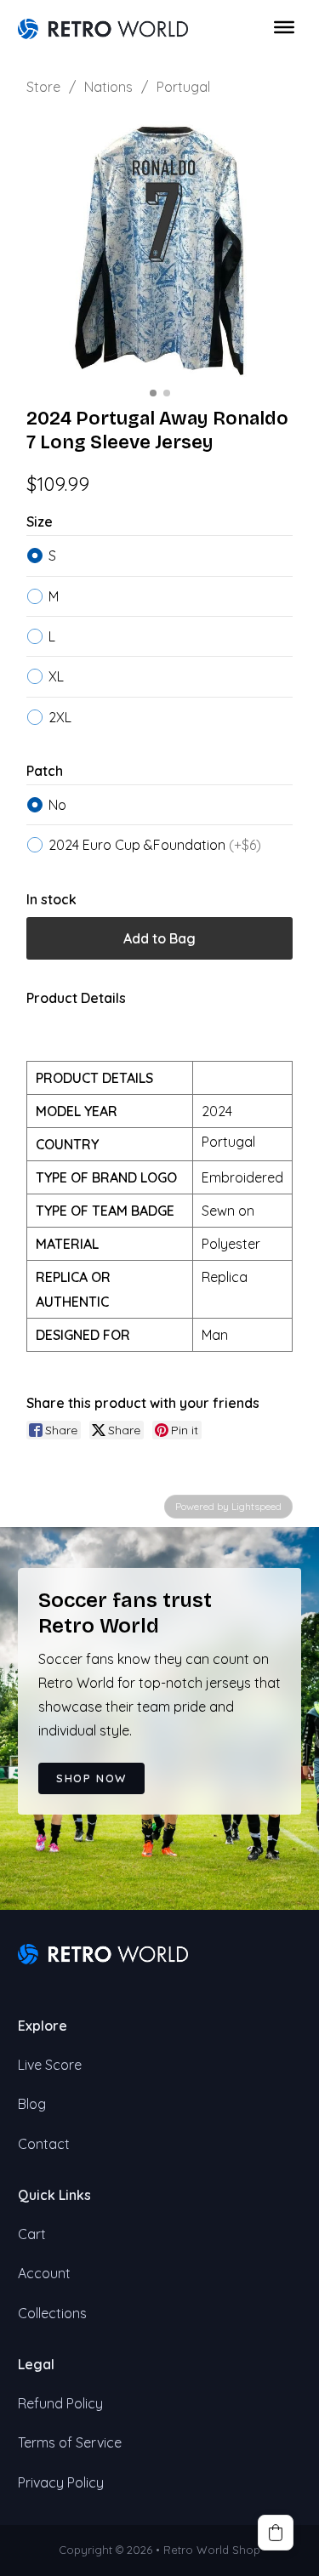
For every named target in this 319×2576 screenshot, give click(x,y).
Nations (108, 87)
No (57, 805)
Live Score (50, 2065)
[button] (276, 2533)
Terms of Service (70, 2442)
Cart (32, 2234)
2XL (60, 717)
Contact (44, 2144)
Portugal (183, 87)
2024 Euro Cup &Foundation (155, 845)
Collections (52, 2313)
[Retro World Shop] (103, 27)
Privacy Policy (61, 2482)
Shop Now (91, 1778)
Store (43, 87)
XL (56, 676)
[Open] (284, 27)
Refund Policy (60, 2403)
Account (44, 2273)
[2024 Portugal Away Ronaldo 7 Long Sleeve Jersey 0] (160, 248)
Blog (32, 2104)
